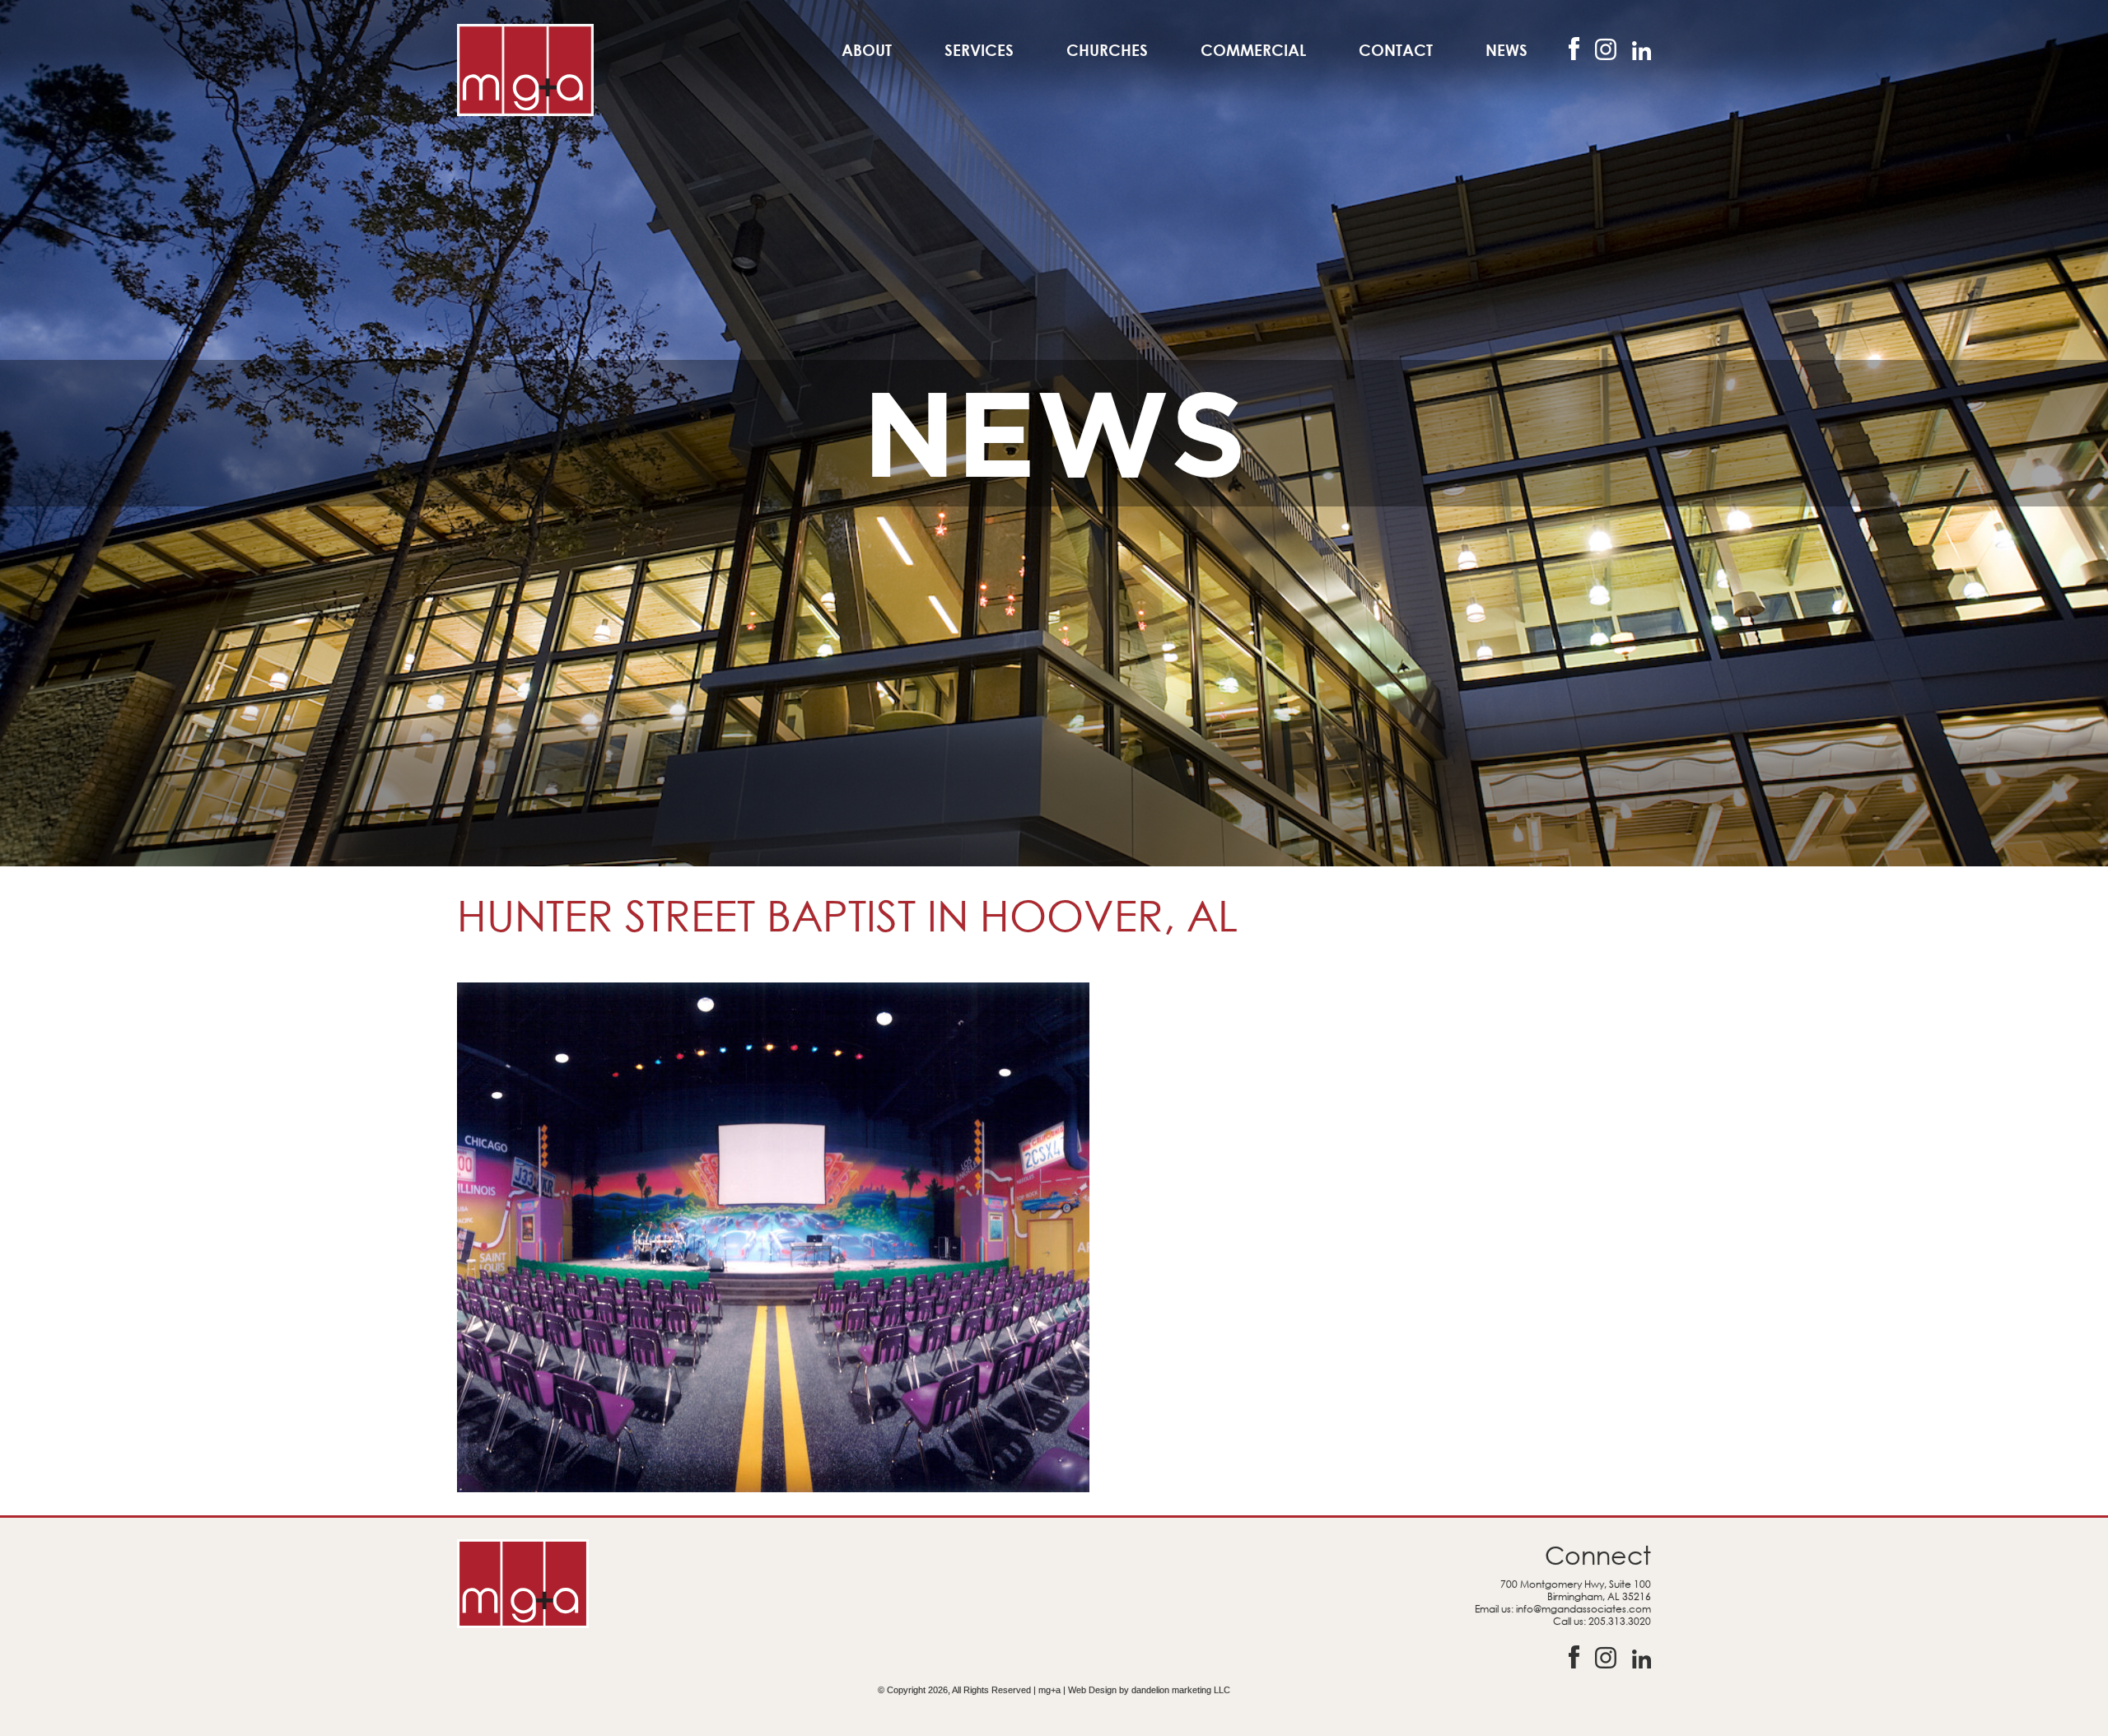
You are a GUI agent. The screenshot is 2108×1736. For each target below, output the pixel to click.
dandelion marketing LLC (1181, 1690)
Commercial (1253, 50)
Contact (1396, 50)
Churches (1107, 50)
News (1506, 50)
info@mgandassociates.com (1583, 1609)
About (867, 50)
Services (979, 50)
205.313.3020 (1620, 1621)
